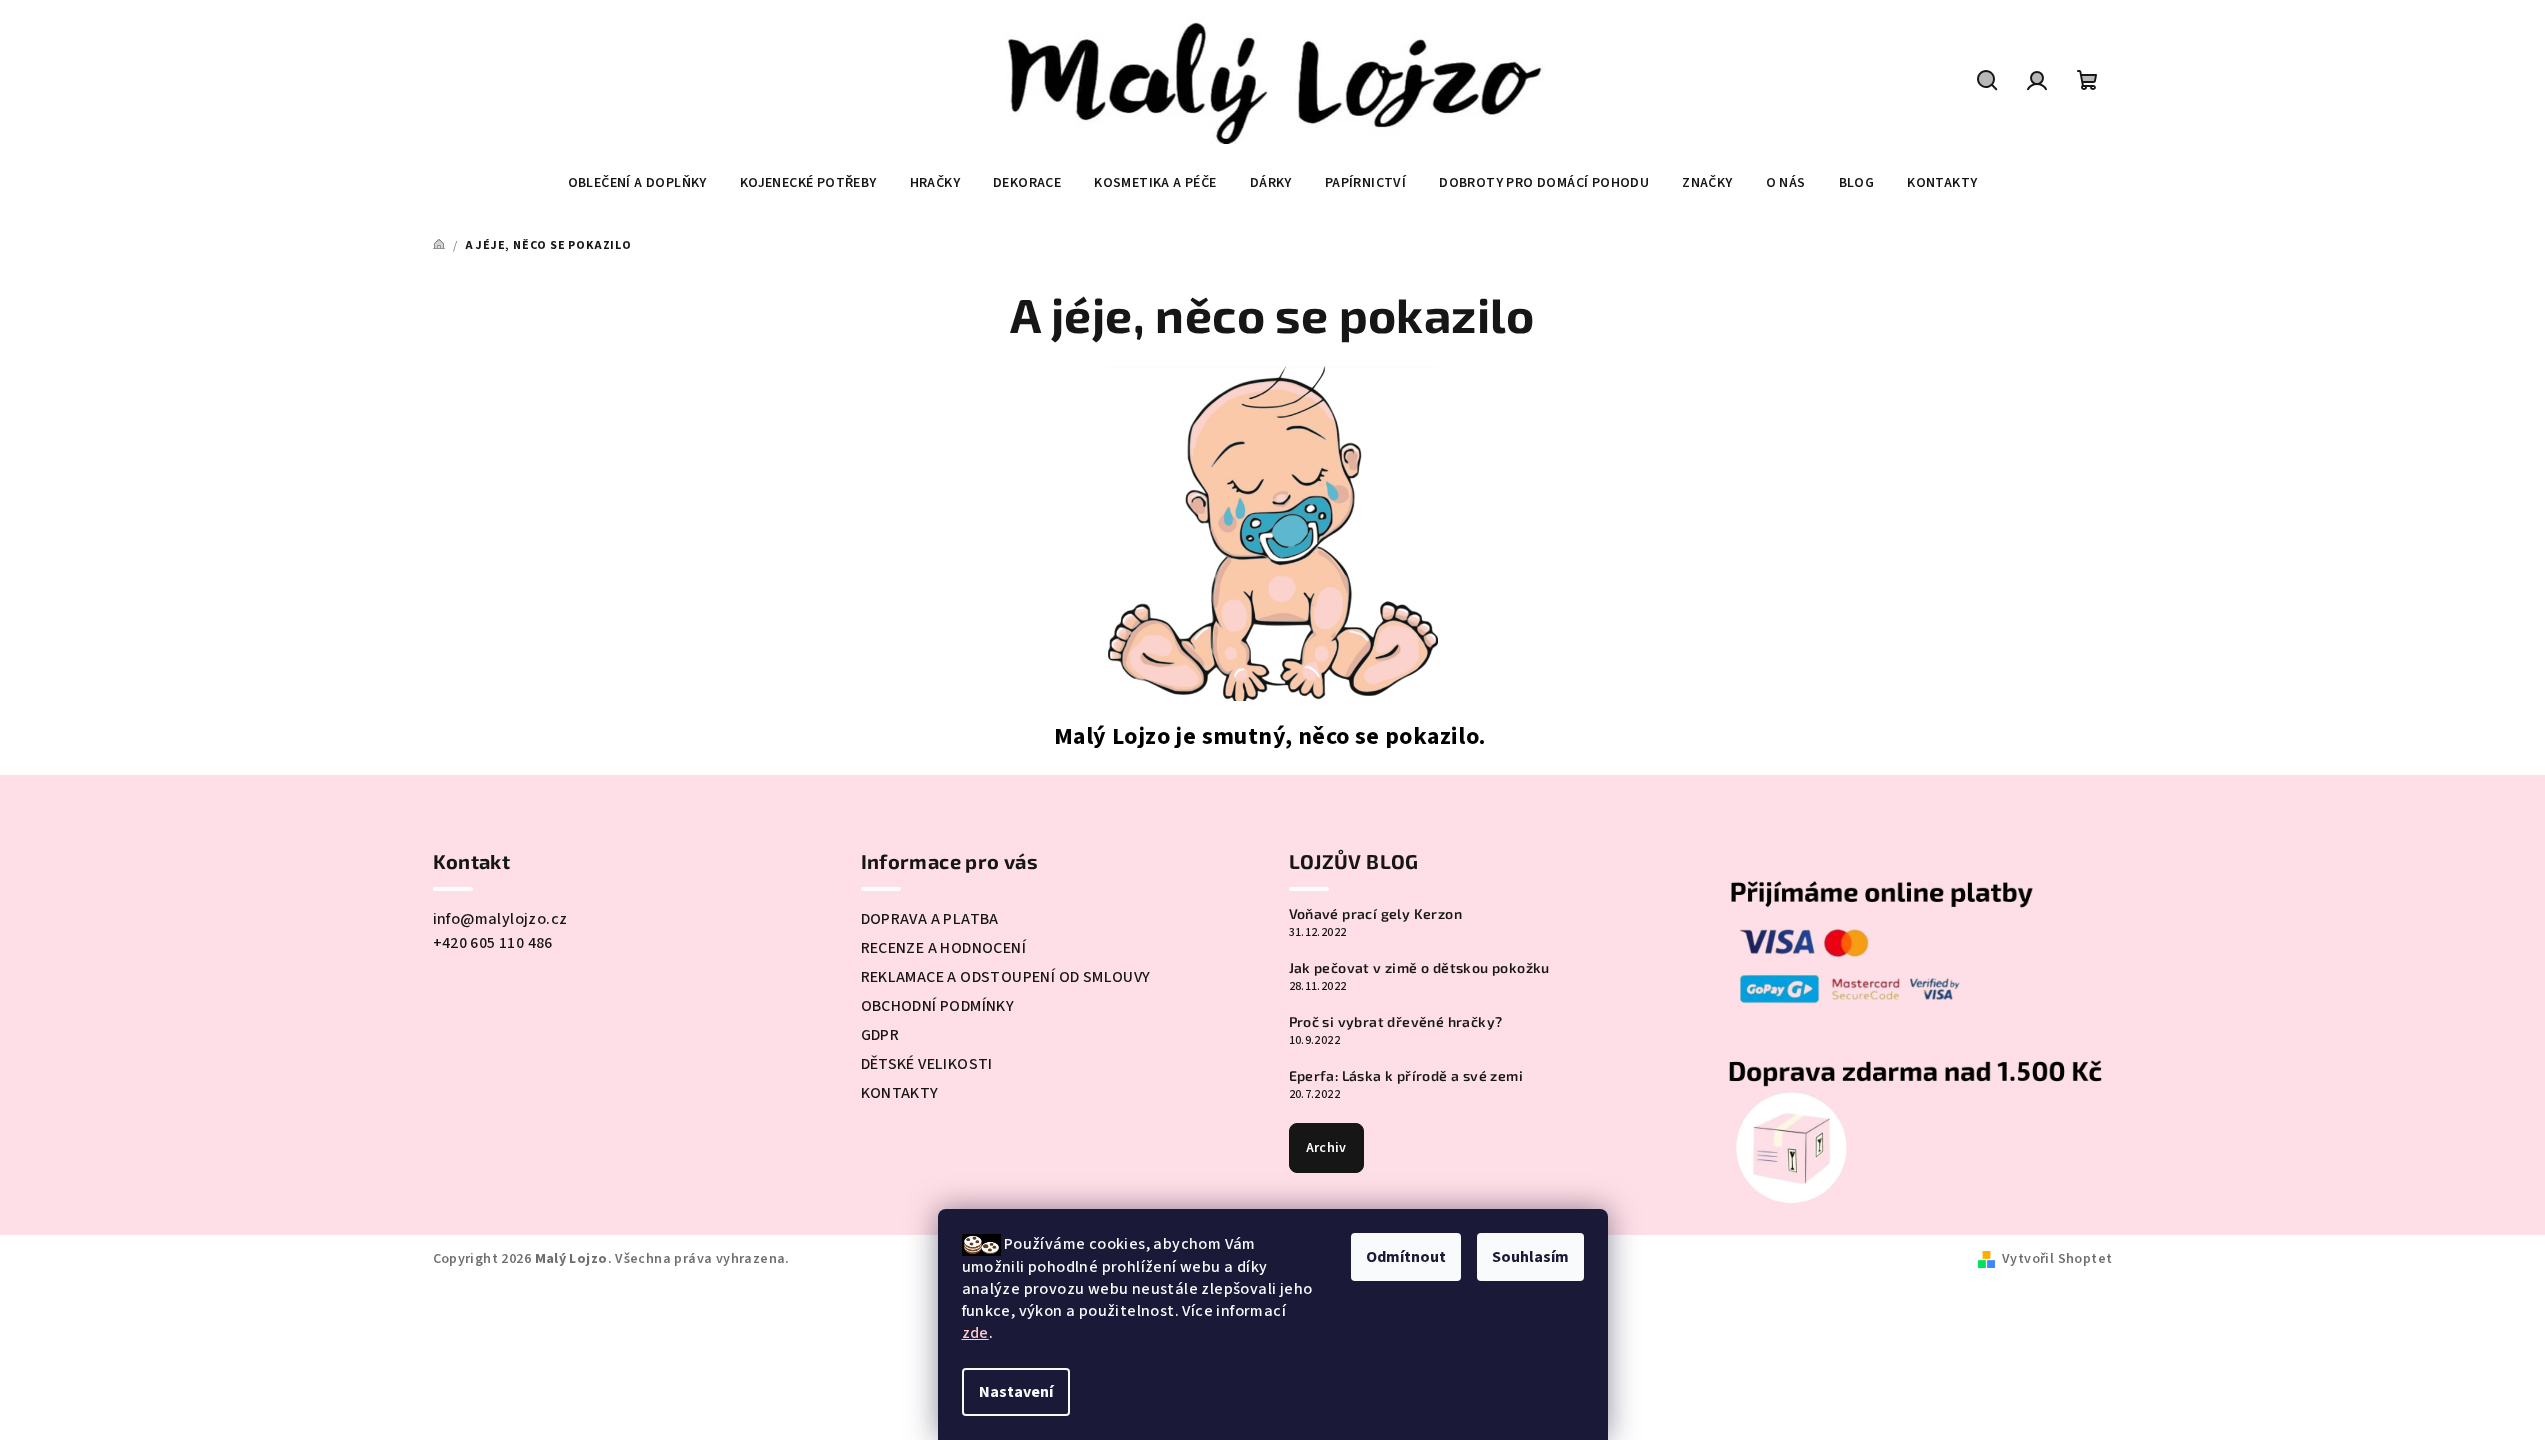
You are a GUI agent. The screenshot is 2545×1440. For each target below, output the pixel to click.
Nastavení (1016, 1392)
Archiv (1326, 1148)
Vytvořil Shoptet (2057, 1259)
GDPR (880, 1035)
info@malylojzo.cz (500, 919)
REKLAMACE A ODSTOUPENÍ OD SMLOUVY (1006, 977)
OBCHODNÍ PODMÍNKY (938, 1006)
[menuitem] (637, 183)
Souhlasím (1530, 1257)
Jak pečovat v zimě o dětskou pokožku (1419, 968)
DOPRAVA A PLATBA (930, 919)
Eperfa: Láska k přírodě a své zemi (1406, 1076)
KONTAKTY (900, 1093)
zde (975, 1333)
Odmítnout (1406, 1257)
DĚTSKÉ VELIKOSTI (927, 1064)
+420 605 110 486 (493, 943)
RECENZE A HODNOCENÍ (944, 948)
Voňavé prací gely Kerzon (1376, 914)
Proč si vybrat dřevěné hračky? (1396, 1022)
